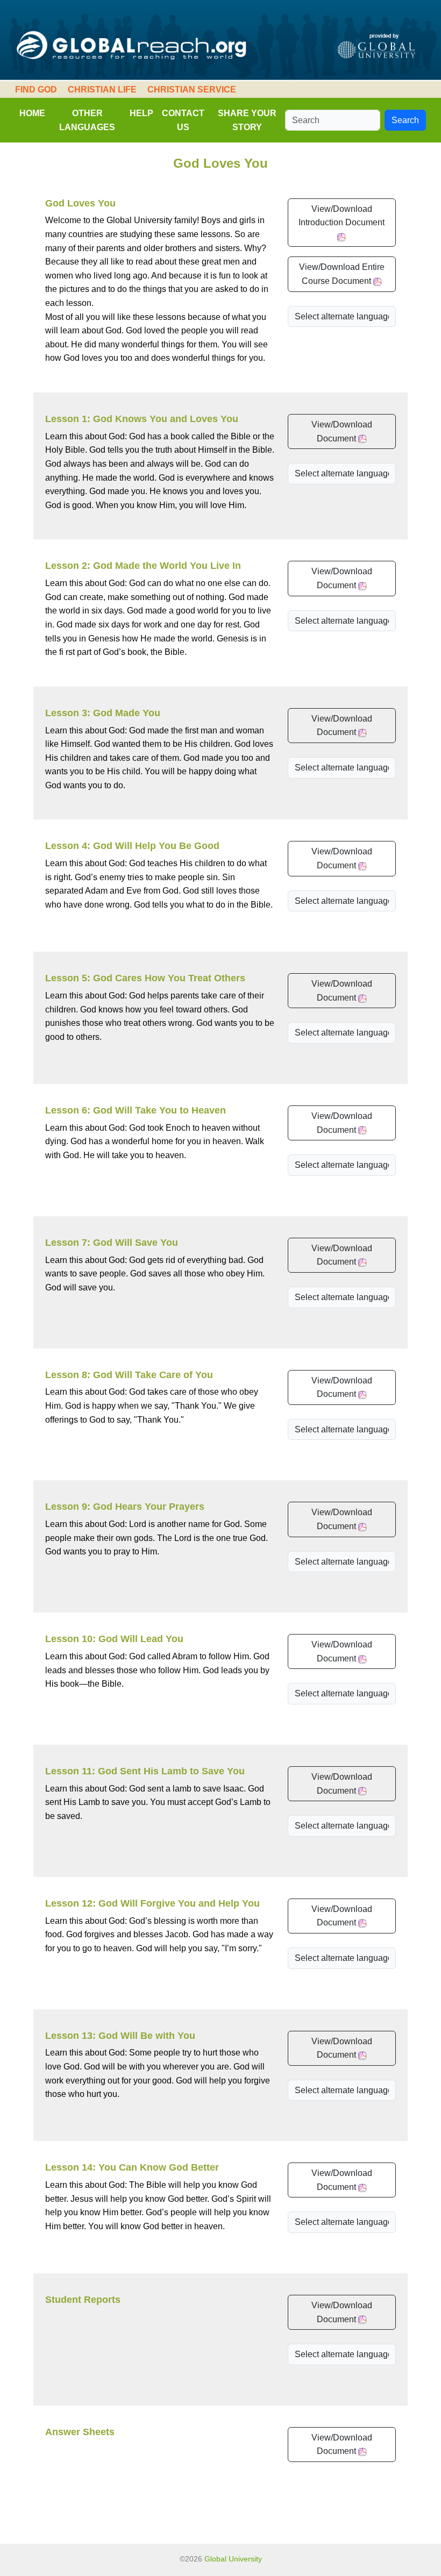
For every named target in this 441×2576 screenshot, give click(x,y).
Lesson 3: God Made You (103, 713)
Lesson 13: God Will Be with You (120, 2036)
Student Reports (83, 2300)
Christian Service (192, 90)
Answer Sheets (80, 2432)
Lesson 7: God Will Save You (112, 1243)
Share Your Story (247, 120)
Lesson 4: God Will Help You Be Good (132, 846)
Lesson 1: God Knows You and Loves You (142, 419)
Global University (233, 2559)
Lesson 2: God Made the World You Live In (143, 566)
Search (405, 120)
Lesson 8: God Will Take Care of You (129, 1375)
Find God (36, 90)
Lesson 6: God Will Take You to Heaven (136, 1110)
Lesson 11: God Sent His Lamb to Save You (145, 1771)
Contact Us (183, 120)
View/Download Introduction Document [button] (342, 216)
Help (141, 113)
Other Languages (87, 120)
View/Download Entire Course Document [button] (342, 274)
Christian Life (102, 90)
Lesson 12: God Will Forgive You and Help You (152, 1903)
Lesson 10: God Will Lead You (114, 1639)
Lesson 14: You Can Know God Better (132, 2167)
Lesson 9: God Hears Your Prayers (125, 1507)
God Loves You (80, 203)
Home (32, 113)
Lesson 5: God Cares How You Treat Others (145, 978)
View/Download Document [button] (342, 431)
